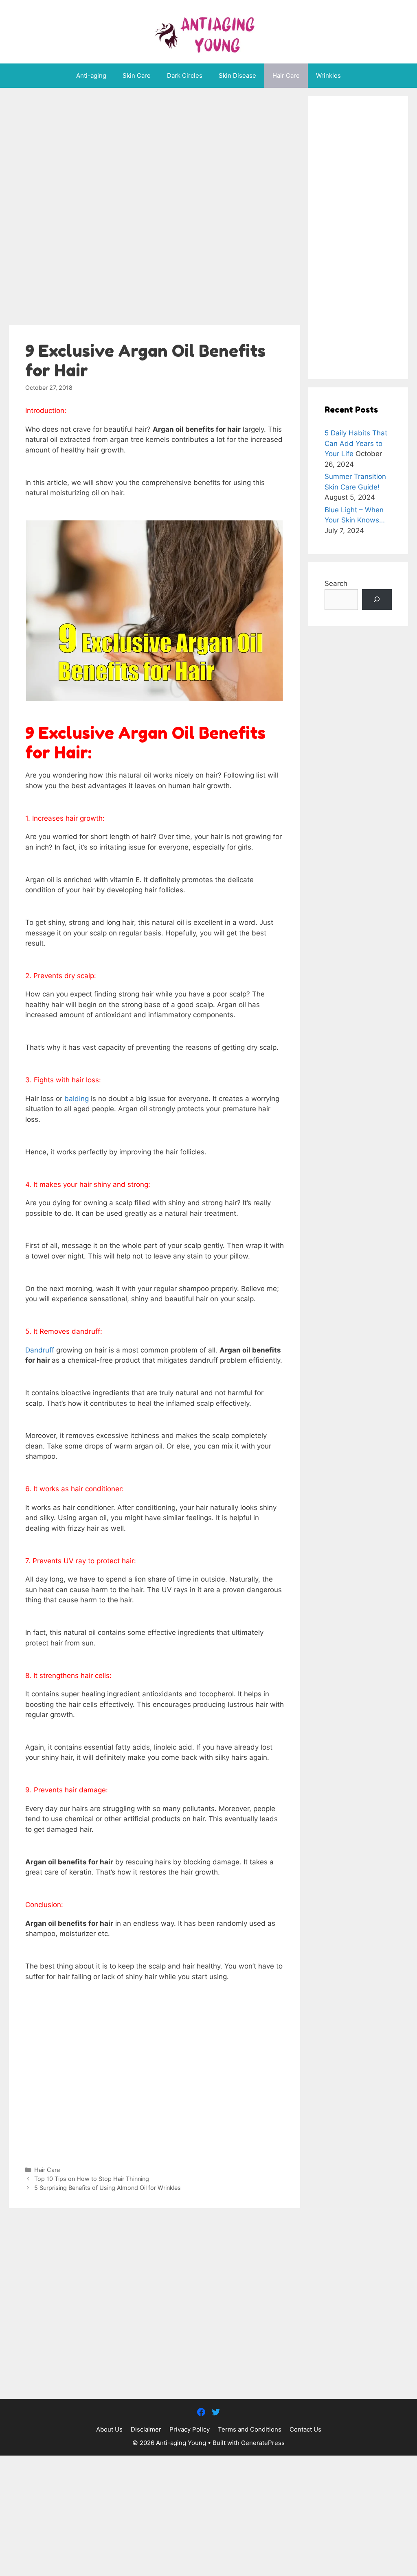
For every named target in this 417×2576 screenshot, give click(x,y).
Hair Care (286, 75)
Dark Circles (185, 75)
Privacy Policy (190, 2429)
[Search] (377, 600)
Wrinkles (328, 75)
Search (336, 583)
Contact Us (305, 2429)
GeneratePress (263, 2443)
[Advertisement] (155, 209)
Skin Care (137, 75)
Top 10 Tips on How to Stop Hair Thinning (92, 2179)
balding (77, 1099)
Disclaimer (146, 2429)
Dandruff (40, 1350)
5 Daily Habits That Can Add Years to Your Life (356, 443)
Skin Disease (237, 75)
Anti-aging (91, 75)
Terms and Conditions (250, 2429)
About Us (109, 2429)
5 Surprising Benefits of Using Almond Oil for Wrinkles (108, 2188)
